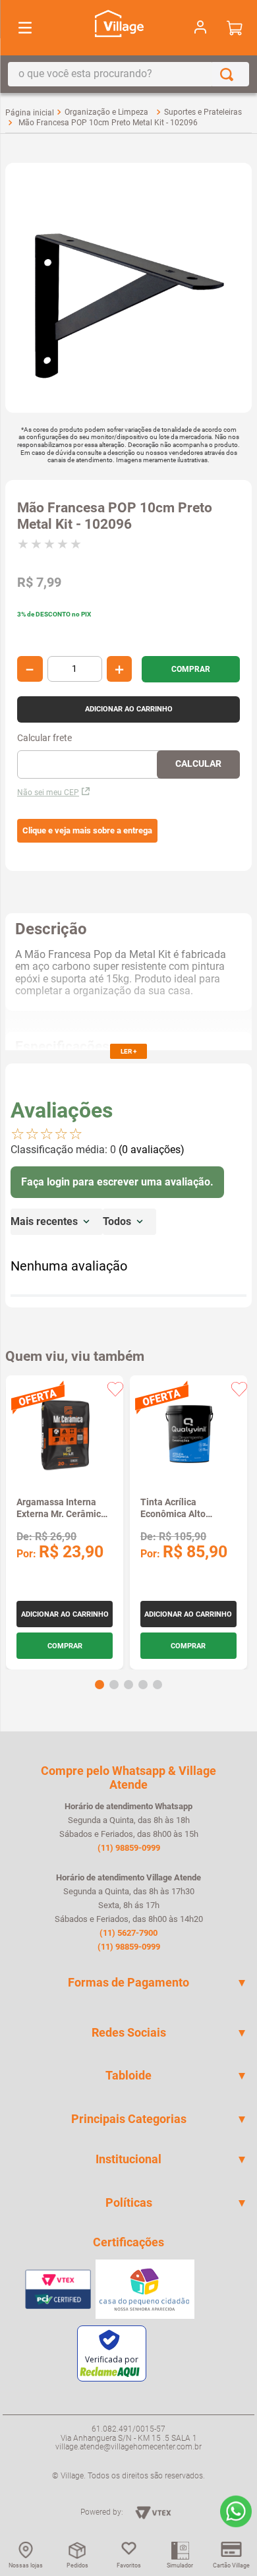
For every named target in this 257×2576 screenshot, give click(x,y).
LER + (128, 1051)
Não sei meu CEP (48, 793)
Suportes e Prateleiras (203, 112)
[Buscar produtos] (229, 74)
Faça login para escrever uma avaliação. (117, 1182)
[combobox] (128, 74)
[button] (87, 831)
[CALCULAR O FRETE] (198, 764)
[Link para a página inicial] (30, 113)
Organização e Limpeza (106, 112)
